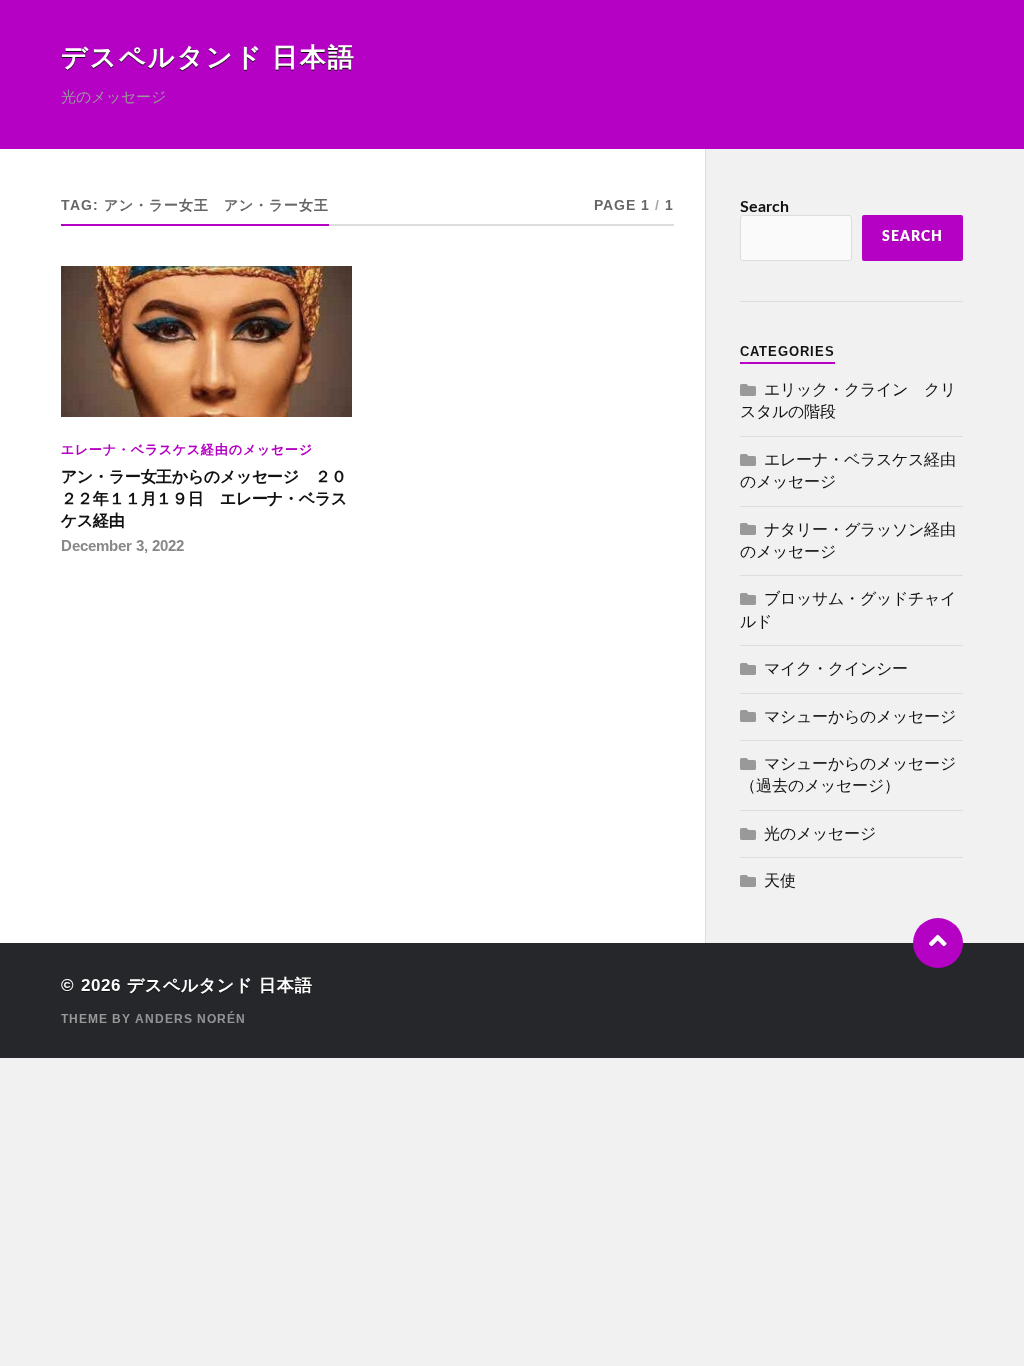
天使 (780, 881)
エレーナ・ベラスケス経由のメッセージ (187, 449)
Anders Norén (190, 1019)
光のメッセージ (820, 834)
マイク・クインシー (836, 669)
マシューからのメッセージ (860, 717)
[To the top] (938, 943)
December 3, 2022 (122, 545)
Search (764, 207)
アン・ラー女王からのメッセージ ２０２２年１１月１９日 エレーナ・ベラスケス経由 (203, 498)
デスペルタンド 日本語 (208, 58)
